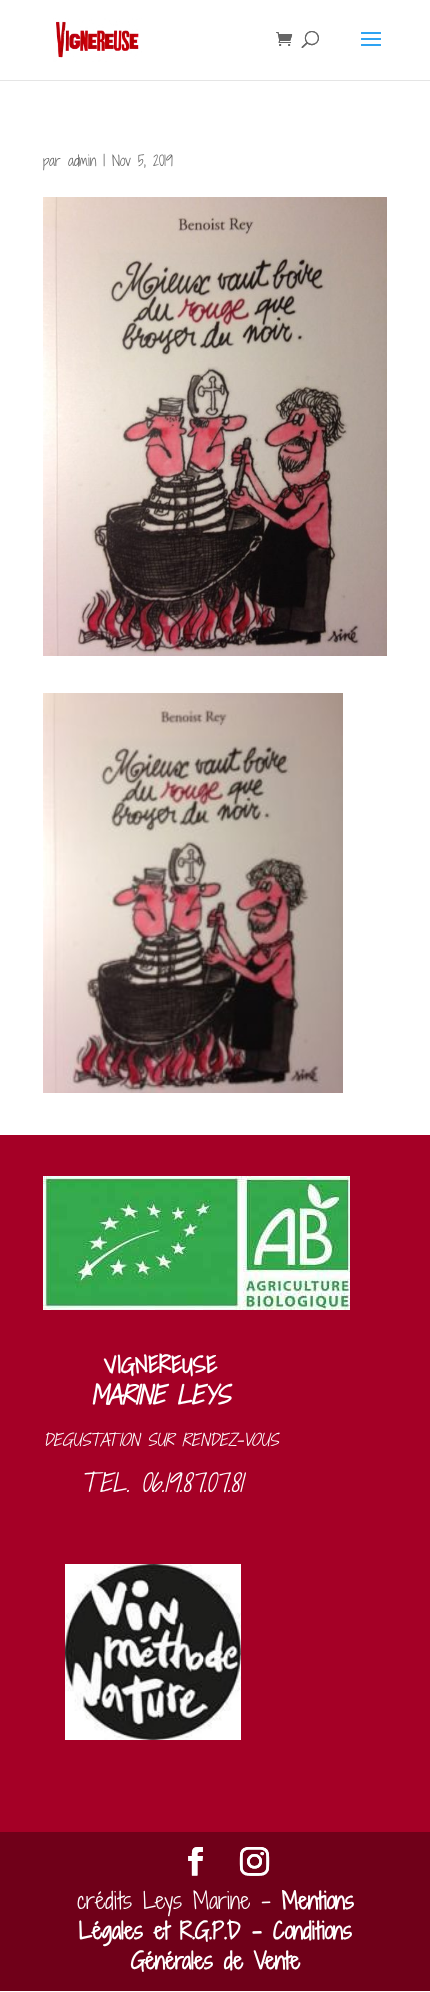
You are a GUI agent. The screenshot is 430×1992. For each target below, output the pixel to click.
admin (82, 160)
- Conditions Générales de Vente (241, 1945)
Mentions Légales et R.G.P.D (216, 1915)
